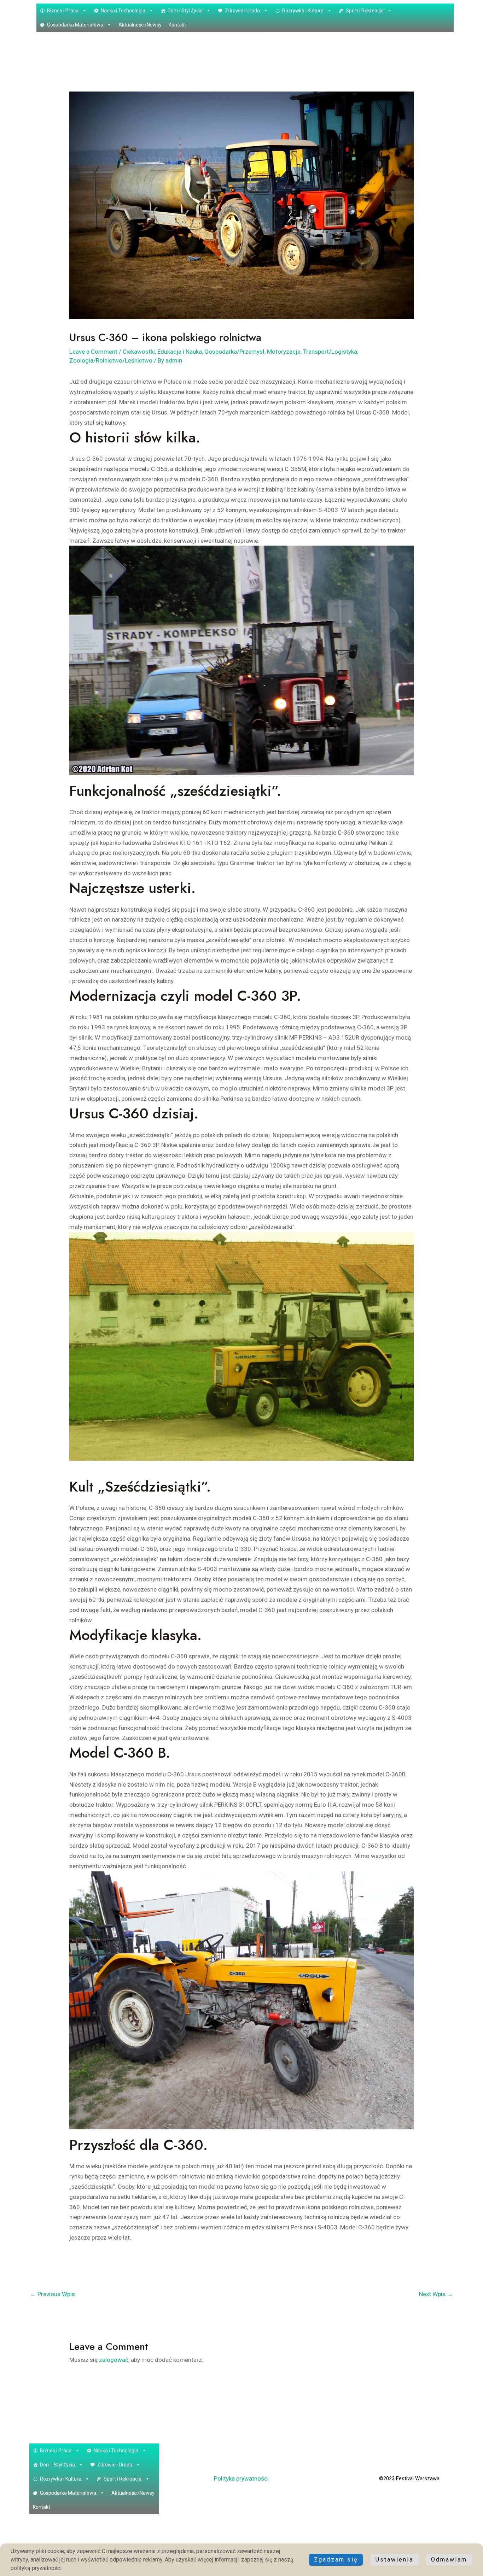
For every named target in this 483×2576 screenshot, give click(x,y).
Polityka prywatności (241, 2478)
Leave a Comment (93, 352)
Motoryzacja (284, 352)
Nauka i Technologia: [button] (124, 11)
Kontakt (177, 25)
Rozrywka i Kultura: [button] (303, 11)
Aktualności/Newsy (140, 25)
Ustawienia (394, 2560)
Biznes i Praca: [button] (63, 11)
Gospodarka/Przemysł (234, 352)
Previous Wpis (53, 2294)
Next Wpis (436, 2294)
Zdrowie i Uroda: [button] (243, 11)
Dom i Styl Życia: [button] (186, 11)
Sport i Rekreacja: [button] (365, 11)
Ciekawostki (139, 352)
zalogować (114, 2360)
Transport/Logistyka (330, 352)
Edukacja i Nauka (180, 352)
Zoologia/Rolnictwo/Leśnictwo (111, 360)
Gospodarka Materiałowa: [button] (76, 25)
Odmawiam (449, 2560)
